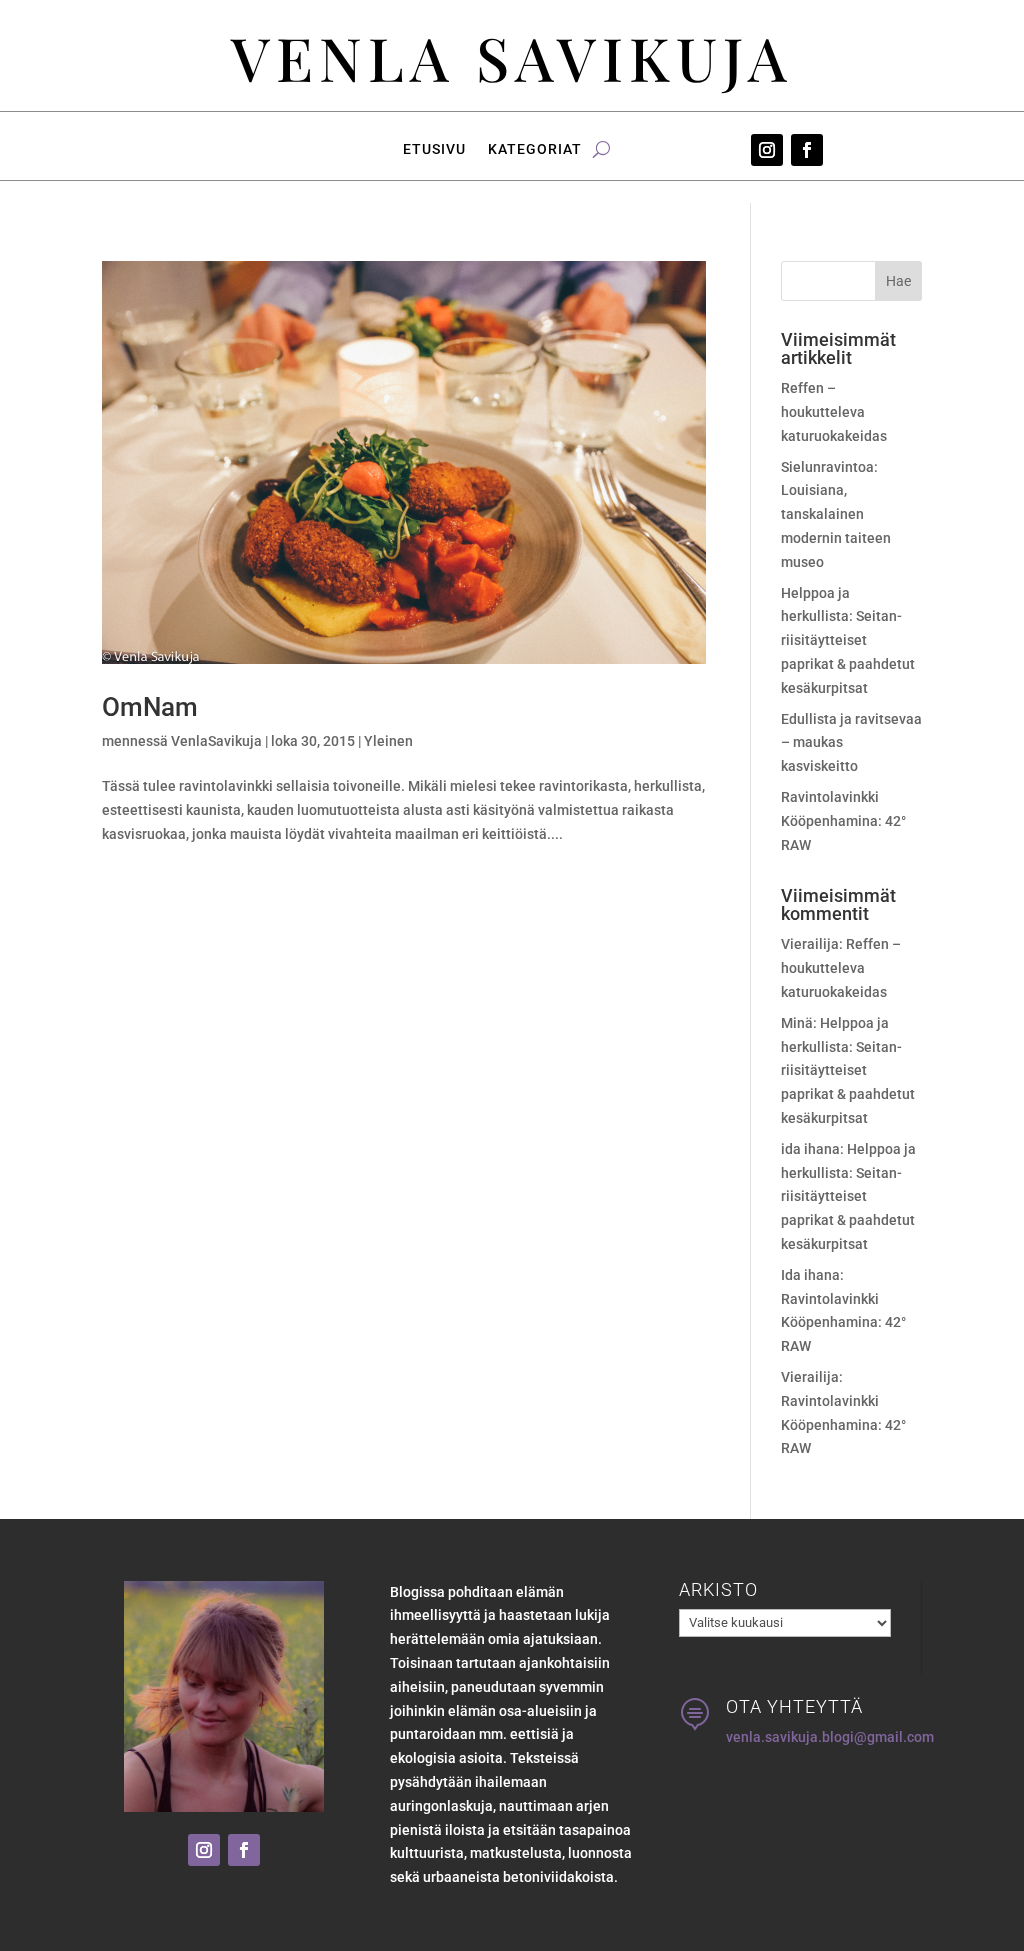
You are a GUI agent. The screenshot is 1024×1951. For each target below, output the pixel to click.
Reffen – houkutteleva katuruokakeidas (834, 412)
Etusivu (434, 149)
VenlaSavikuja (216, 741)
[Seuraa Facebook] (807, 150)
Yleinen (388, 741)
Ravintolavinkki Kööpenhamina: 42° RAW (843, 821)
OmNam (150, 707)
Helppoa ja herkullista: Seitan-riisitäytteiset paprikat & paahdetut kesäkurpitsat (848, 640)
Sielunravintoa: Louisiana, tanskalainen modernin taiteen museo (836, 514)
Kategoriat (535, 149)
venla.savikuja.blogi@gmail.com (830, 1737)
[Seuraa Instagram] (767, 150)
